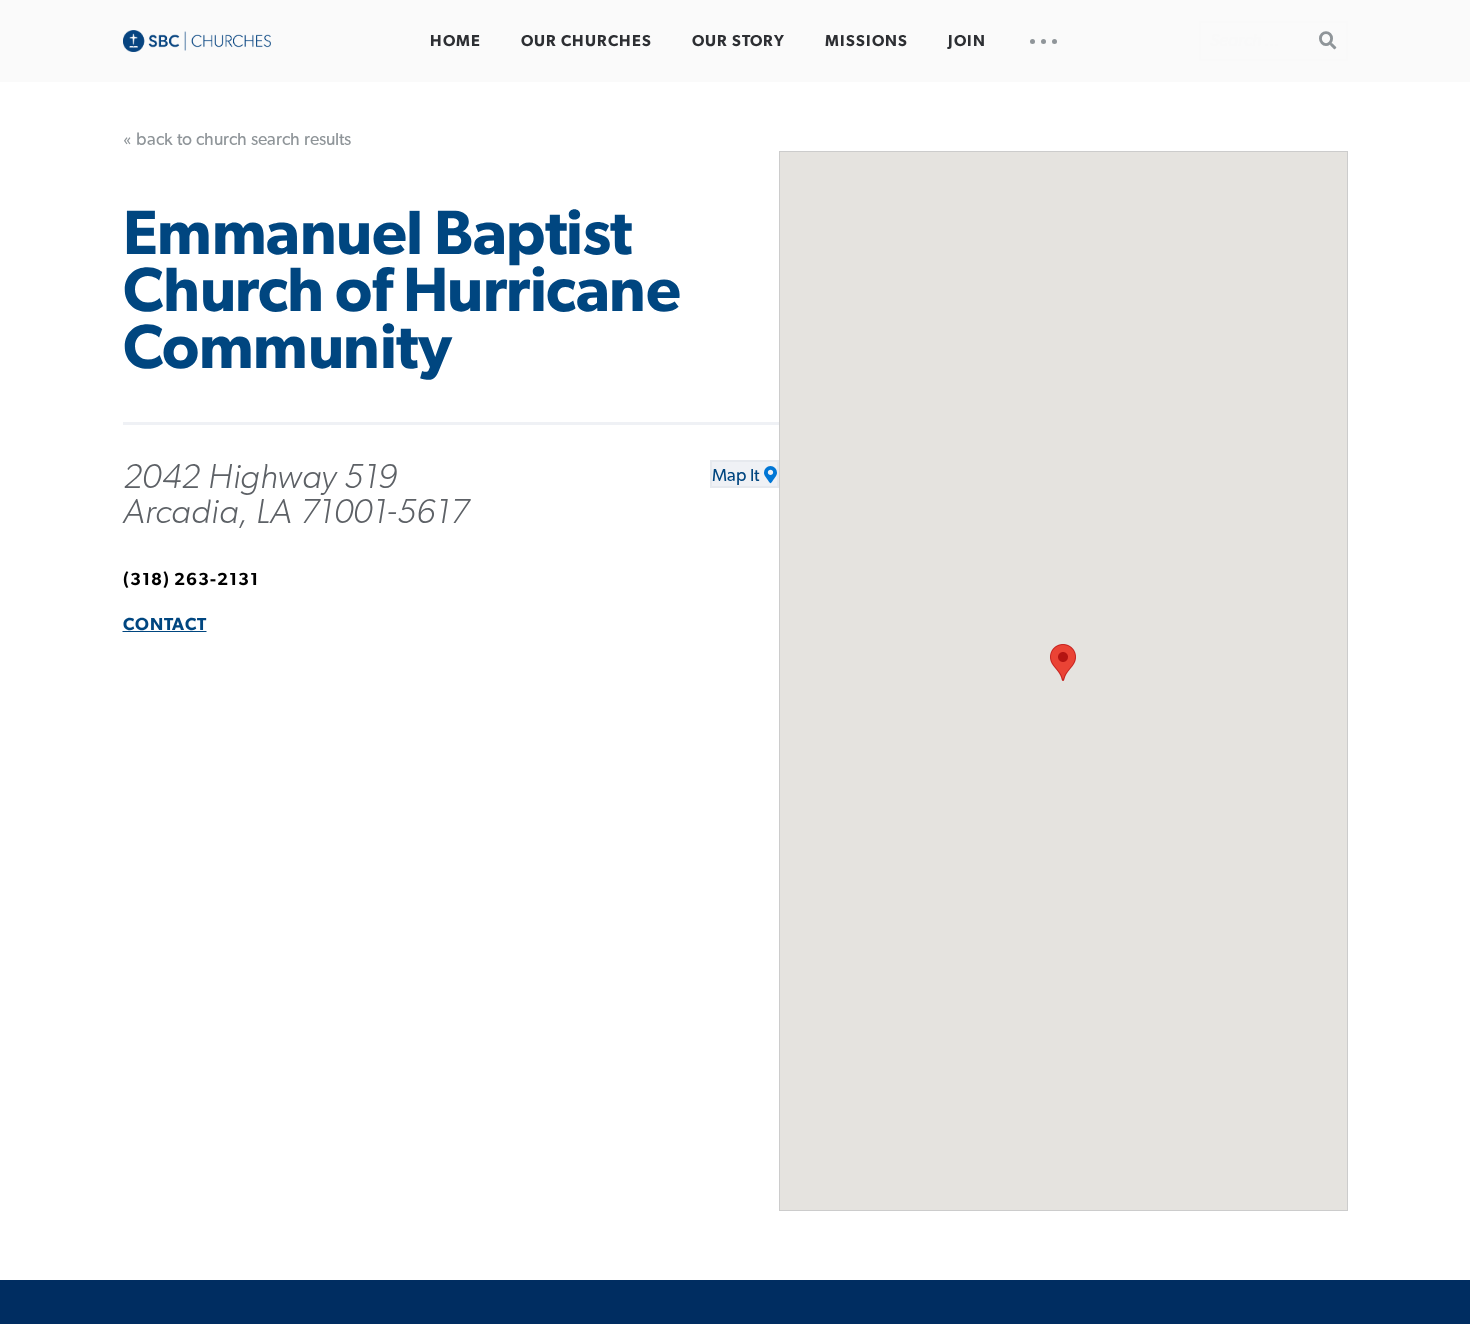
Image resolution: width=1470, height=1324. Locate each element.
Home (455, 41)
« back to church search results (237, 140)
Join (967, 41)
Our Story (738, 41)
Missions (866, 41)
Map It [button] (735, 476)
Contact (165, 625)
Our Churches (586, 41)
